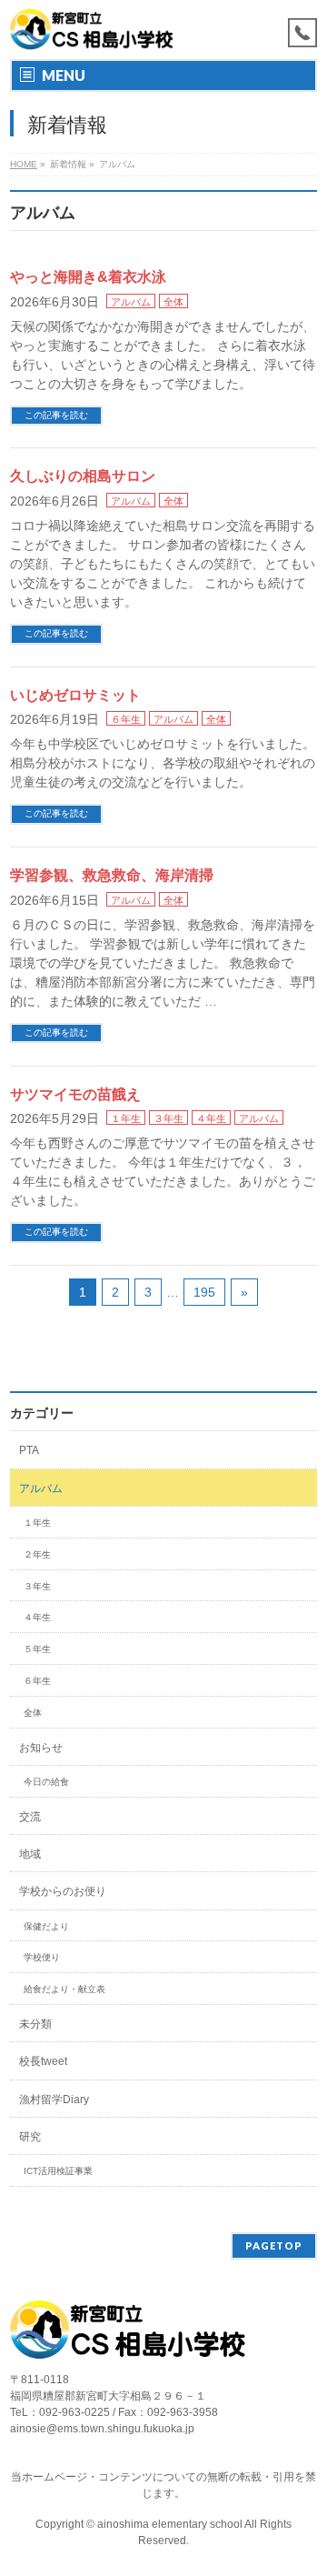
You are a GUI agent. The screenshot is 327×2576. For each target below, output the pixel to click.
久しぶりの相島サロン (83, 476)
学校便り (42, 1957)
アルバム (131, 302)
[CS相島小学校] (92, 30)
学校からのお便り (63, 1891)
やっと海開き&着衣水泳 (88, 277)
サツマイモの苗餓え (75, 1094)
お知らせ (41, 1748)
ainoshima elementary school (171, 2524)
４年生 (211, 1118)
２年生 (37, 1554)
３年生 (168, 1118)
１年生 (126, 1118)
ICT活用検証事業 (58, 2171)
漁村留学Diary (54, 2100)
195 (204, 1292)
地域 (30, 1854)
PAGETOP (274, 2245)
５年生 (37, 1649)
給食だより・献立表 (64, 1989)
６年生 (126, 719)
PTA (29, 1450)
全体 (173, 302)
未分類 (35, 2024)
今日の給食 (46, 1782)
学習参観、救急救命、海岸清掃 (112, 875)
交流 (30, 1817)
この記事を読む (56, 415)
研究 (30, 2137)
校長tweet (43, 2061)
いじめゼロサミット (75, 695)
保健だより (46, 1926)
